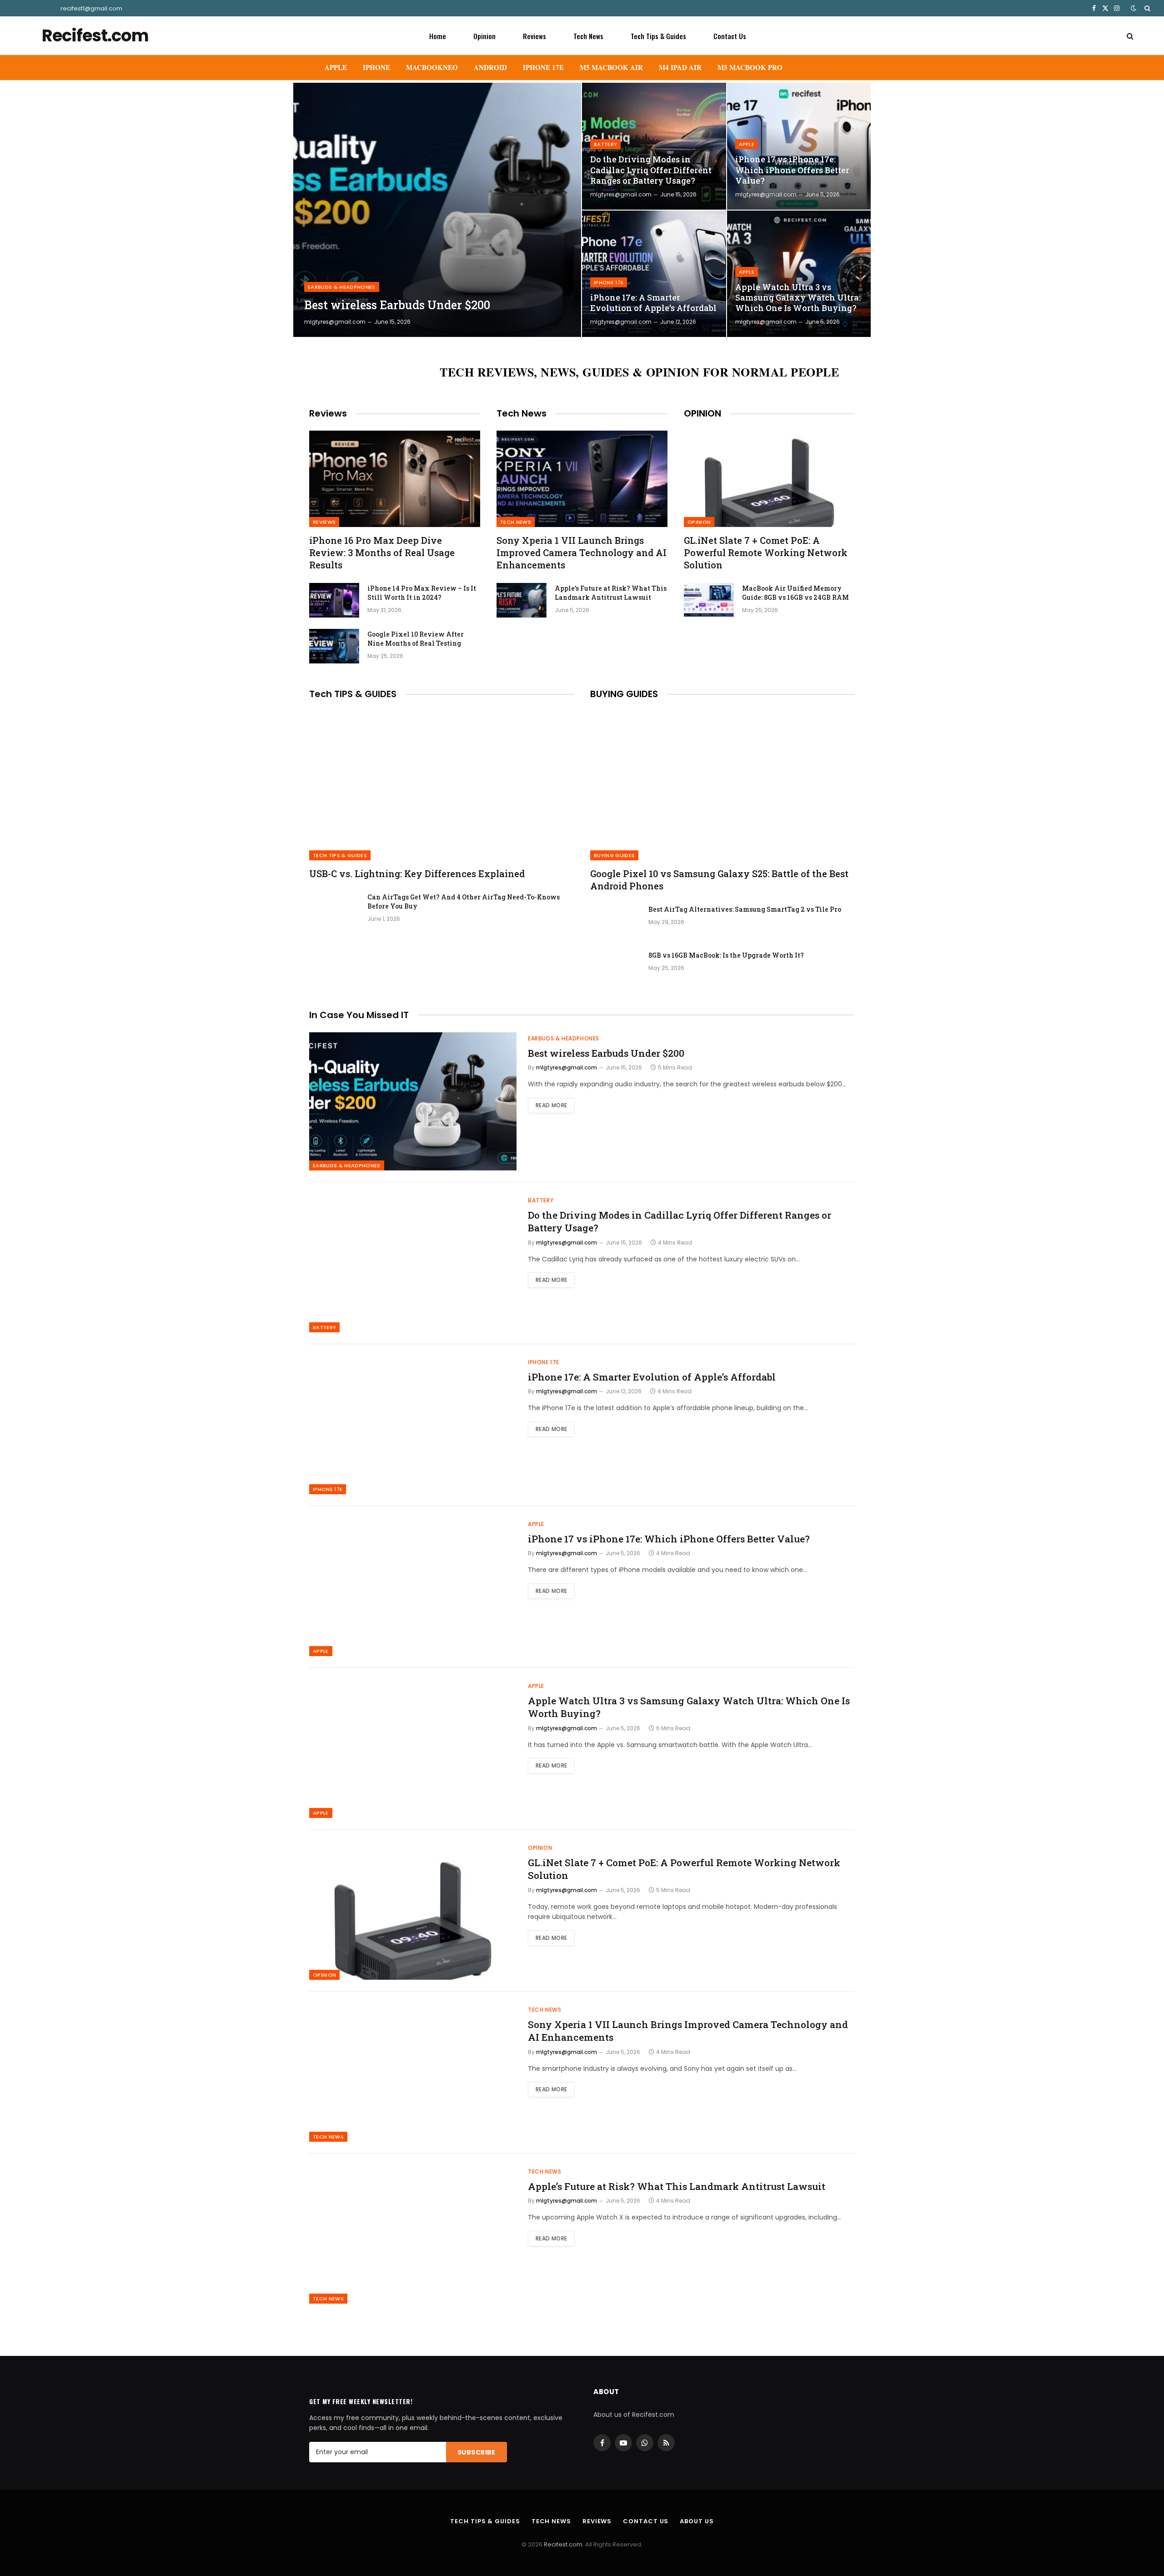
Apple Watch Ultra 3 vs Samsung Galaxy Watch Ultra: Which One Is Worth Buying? (798, 298)
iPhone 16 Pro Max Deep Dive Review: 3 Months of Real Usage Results (382, 552)
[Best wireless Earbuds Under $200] (437, 210)
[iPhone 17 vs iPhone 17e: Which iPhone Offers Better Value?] (799, 146)
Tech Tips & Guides (658, 36)
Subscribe (477, 2452)
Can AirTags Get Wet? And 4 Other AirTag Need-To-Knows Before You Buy (464, 901)
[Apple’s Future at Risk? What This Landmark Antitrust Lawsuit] (522, 600)
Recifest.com (563, 2544)
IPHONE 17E (543, 67)
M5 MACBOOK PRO (750, 67)
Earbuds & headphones (342, 287)
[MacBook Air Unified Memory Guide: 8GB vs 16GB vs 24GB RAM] (709, 600)
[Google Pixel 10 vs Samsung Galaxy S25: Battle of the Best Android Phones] (722, 786)
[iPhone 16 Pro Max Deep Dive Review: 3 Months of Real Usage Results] (395, 479)
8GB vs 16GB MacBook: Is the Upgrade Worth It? (726, 955)
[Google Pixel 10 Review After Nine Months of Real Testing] (334, 646)
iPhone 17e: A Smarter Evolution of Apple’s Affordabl (653, 303)
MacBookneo (432, 67)
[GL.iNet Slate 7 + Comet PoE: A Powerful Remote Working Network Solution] (769, 479)
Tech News (588, 36)
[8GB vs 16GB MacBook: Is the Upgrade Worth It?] (615, 967)
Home (438, 36)
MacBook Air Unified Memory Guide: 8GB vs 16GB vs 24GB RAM (795, 593)
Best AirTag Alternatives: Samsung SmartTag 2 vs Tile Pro (745, 909)
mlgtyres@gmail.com (335, 322)
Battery (605, 144)
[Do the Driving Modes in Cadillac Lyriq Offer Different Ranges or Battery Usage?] (654, 146)
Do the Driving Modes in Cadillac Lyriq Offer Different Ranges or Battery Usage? (651, 170)
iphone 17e (609, 282)
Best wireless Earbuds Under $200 (397, 305)
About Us (697, 2521)
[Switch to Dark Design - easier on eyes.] (1134, 8)
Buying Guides (614, 855)
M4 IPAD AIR (680, 67)
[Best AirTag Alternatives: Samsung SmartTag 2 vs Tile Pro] (615, 921)
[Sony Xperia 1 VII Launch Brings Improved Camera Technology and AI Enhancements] (582, 479)
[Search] (1146, 8)
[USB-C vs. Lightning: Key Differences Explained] (442, 786)
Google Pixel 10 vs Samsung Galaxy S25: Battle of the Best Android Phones (719, 880)
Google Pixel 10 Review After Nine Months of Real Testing (416, 639)
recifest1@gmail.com (91, 8)
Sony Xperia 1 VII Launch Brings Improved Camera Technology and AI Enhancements (582, 552)
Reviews (534, 36)
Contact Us (730, 36)
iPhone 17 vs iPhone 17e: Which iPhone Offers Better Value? (792, 170)
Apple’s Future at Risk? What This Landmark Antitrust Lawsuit (611, 593)
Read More (551, 1105)
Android (490, 67)
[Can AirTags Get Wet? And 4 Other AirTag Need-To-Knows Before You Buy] (334, 909)
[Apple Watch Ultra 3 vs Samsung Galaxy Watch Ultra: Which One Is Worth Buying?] (799, 274)
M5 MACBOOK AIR (611, 67)
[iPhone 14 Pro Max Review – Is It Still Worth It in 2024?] (334, 600)
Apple (336, 67)
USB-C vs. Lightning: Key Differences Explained (417, 874)
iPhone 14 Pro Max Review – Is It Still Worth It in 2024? (422, 593)
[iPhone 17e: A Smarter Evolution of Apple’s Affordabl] (654, 274)
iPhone (376, 67)
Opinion (484, 36)
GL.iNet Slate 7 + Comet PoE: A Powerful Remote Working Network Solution (766, 552)
